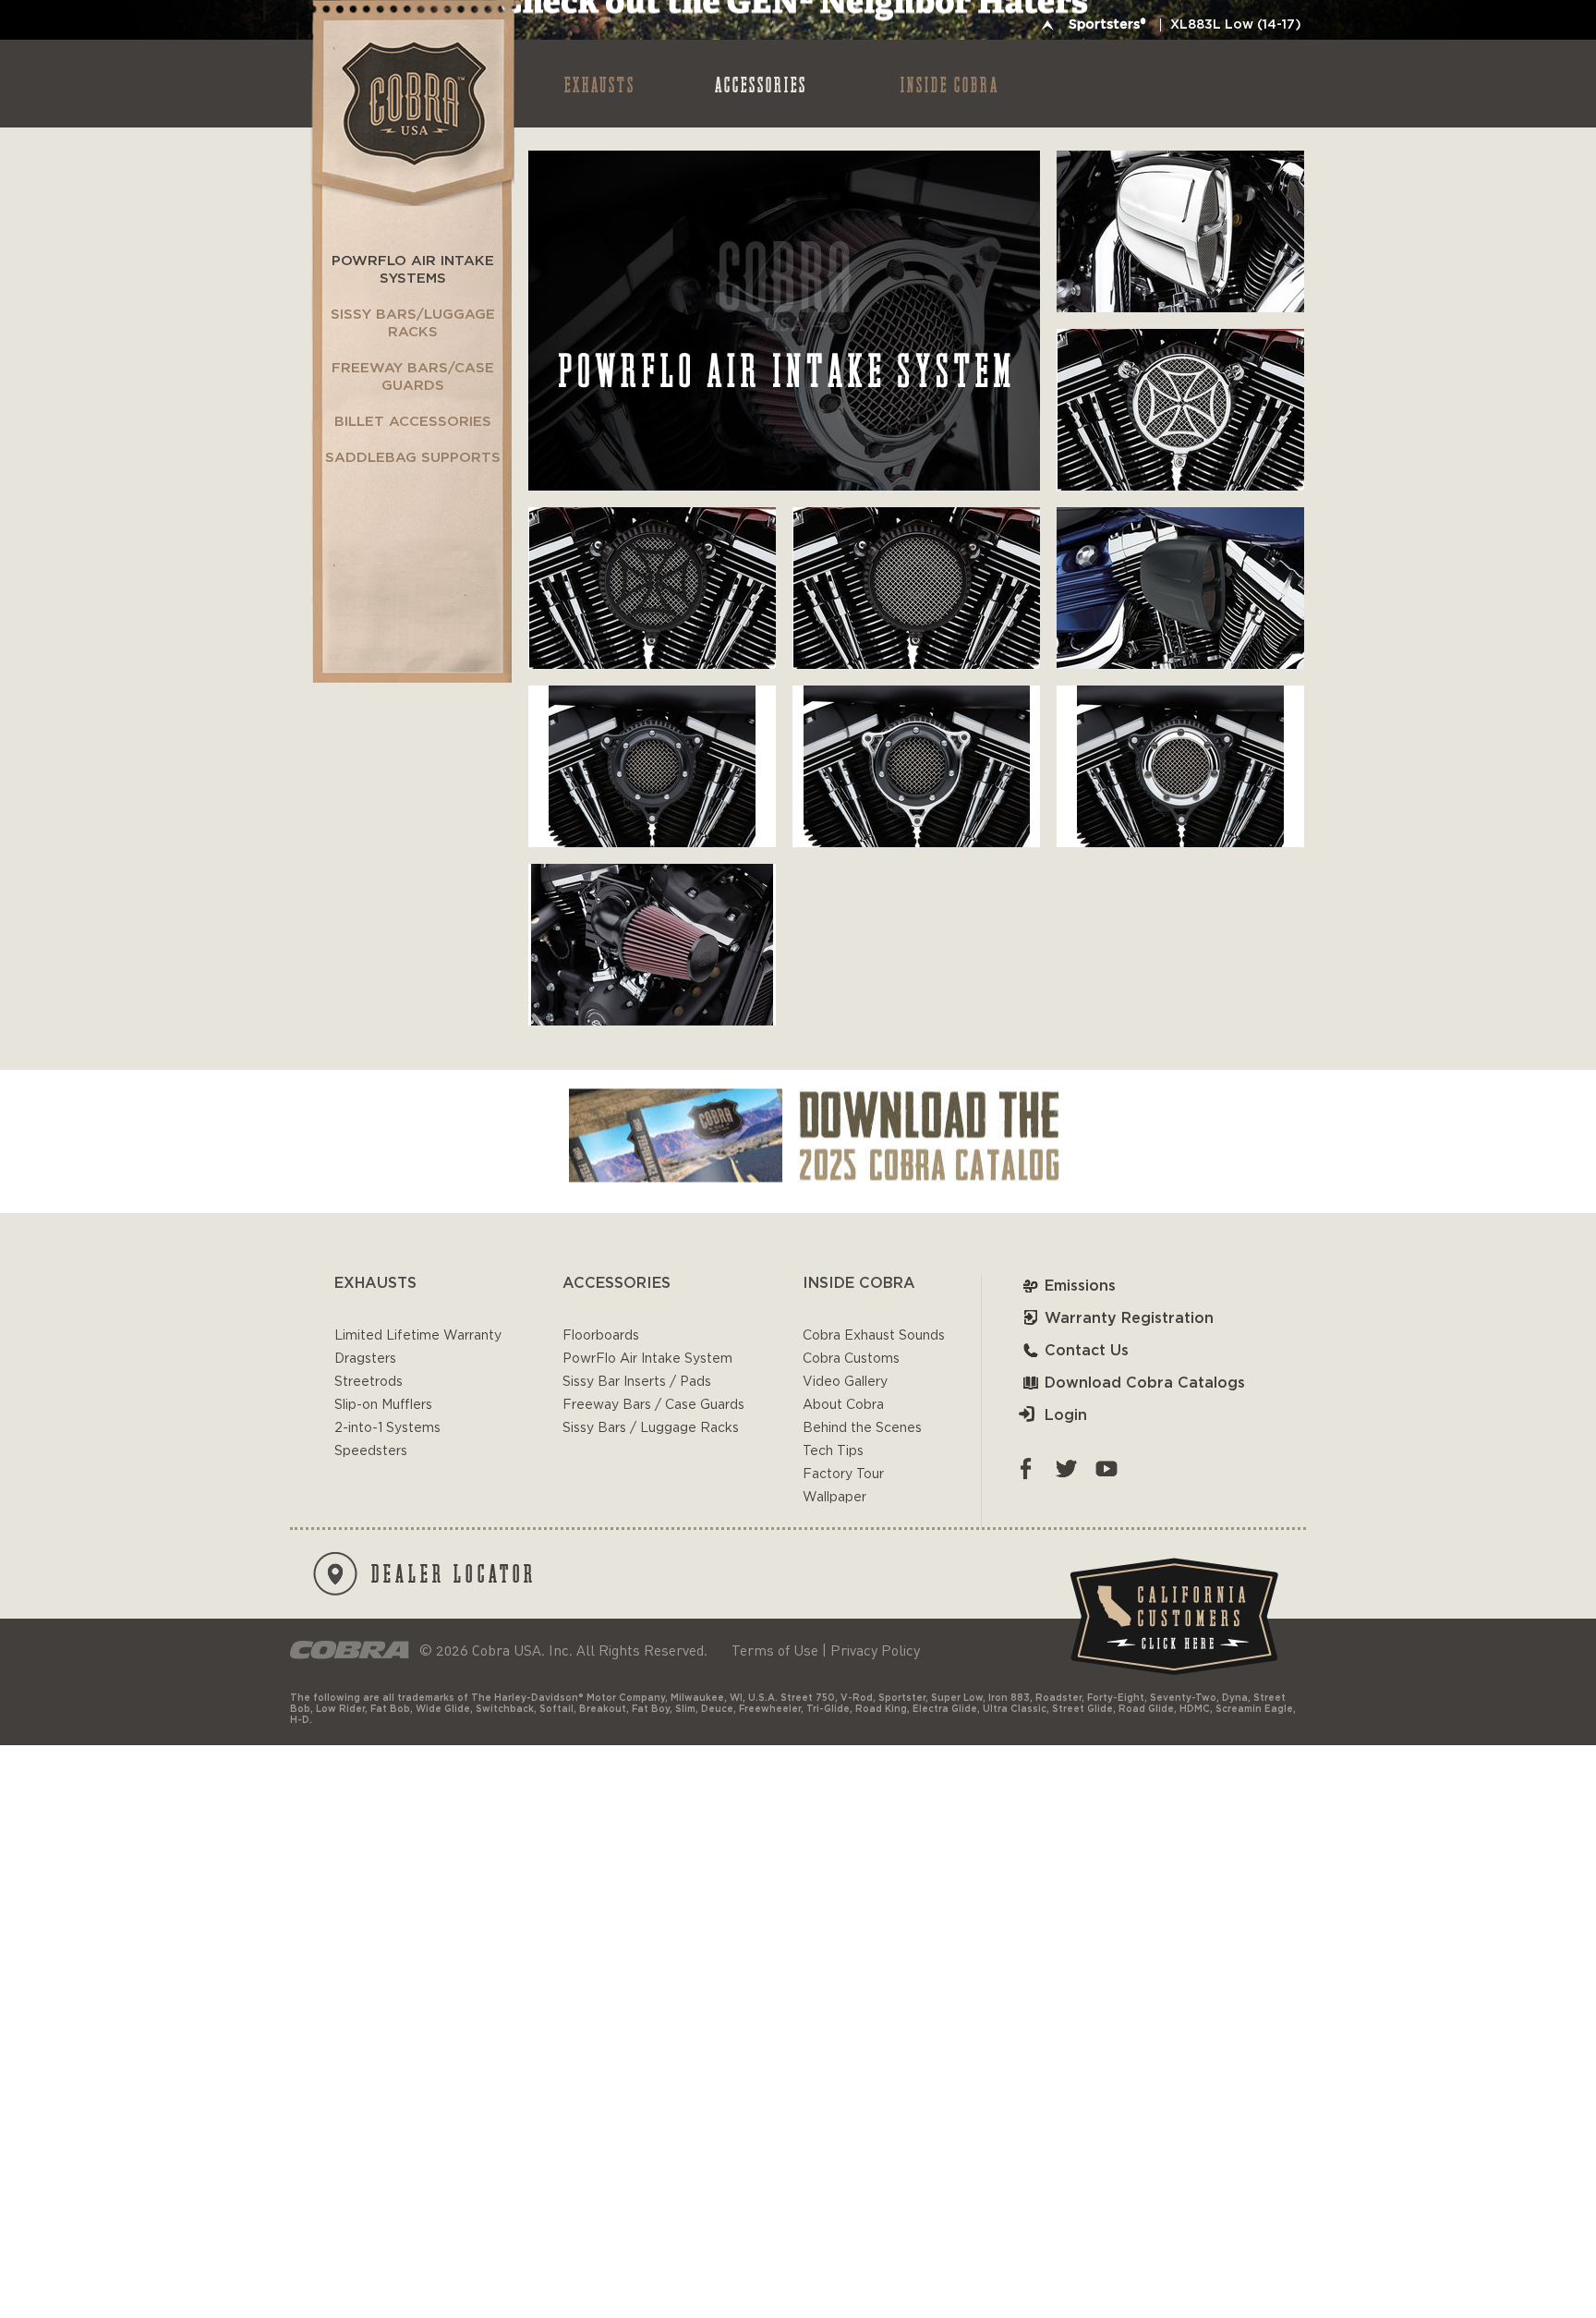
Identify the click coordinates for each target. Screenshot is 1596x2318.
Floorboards (601, 1336)
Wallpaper (834, 1498)
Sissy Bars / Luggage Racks (651, 1428)
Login (1066, 1415)
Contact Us (1087, 1351)
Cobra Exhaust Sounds (874, 1336)
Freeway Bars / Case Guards (653, 1405)
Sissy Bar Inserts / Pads (637, 1382)
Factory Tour (843, 1475)
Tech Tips (833, 1451)
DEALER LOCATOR (454, 1572)
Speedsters (371, 1451)
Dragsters (365, 1359)
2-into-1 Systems (387, 1428)
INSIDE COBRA (950, 84)
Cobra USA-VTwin (411, 103)
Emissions (1080, 1286)
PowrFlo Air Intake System (647, 1359)
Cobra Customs (851, 1359)
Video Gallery (845, 1382)
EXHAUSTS (600, 84)
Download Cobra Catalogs (1145, 1383)
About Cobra (843, 1405)
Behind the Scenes (862, 1428)
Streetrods (369, 1382)
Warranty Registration (1129, 1318)
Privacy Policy (875, 1650)
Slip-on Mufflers (383, 1405)
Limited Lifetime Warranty (418, 1336)
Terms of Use (775, 1650)
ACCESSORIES (761, 84)
